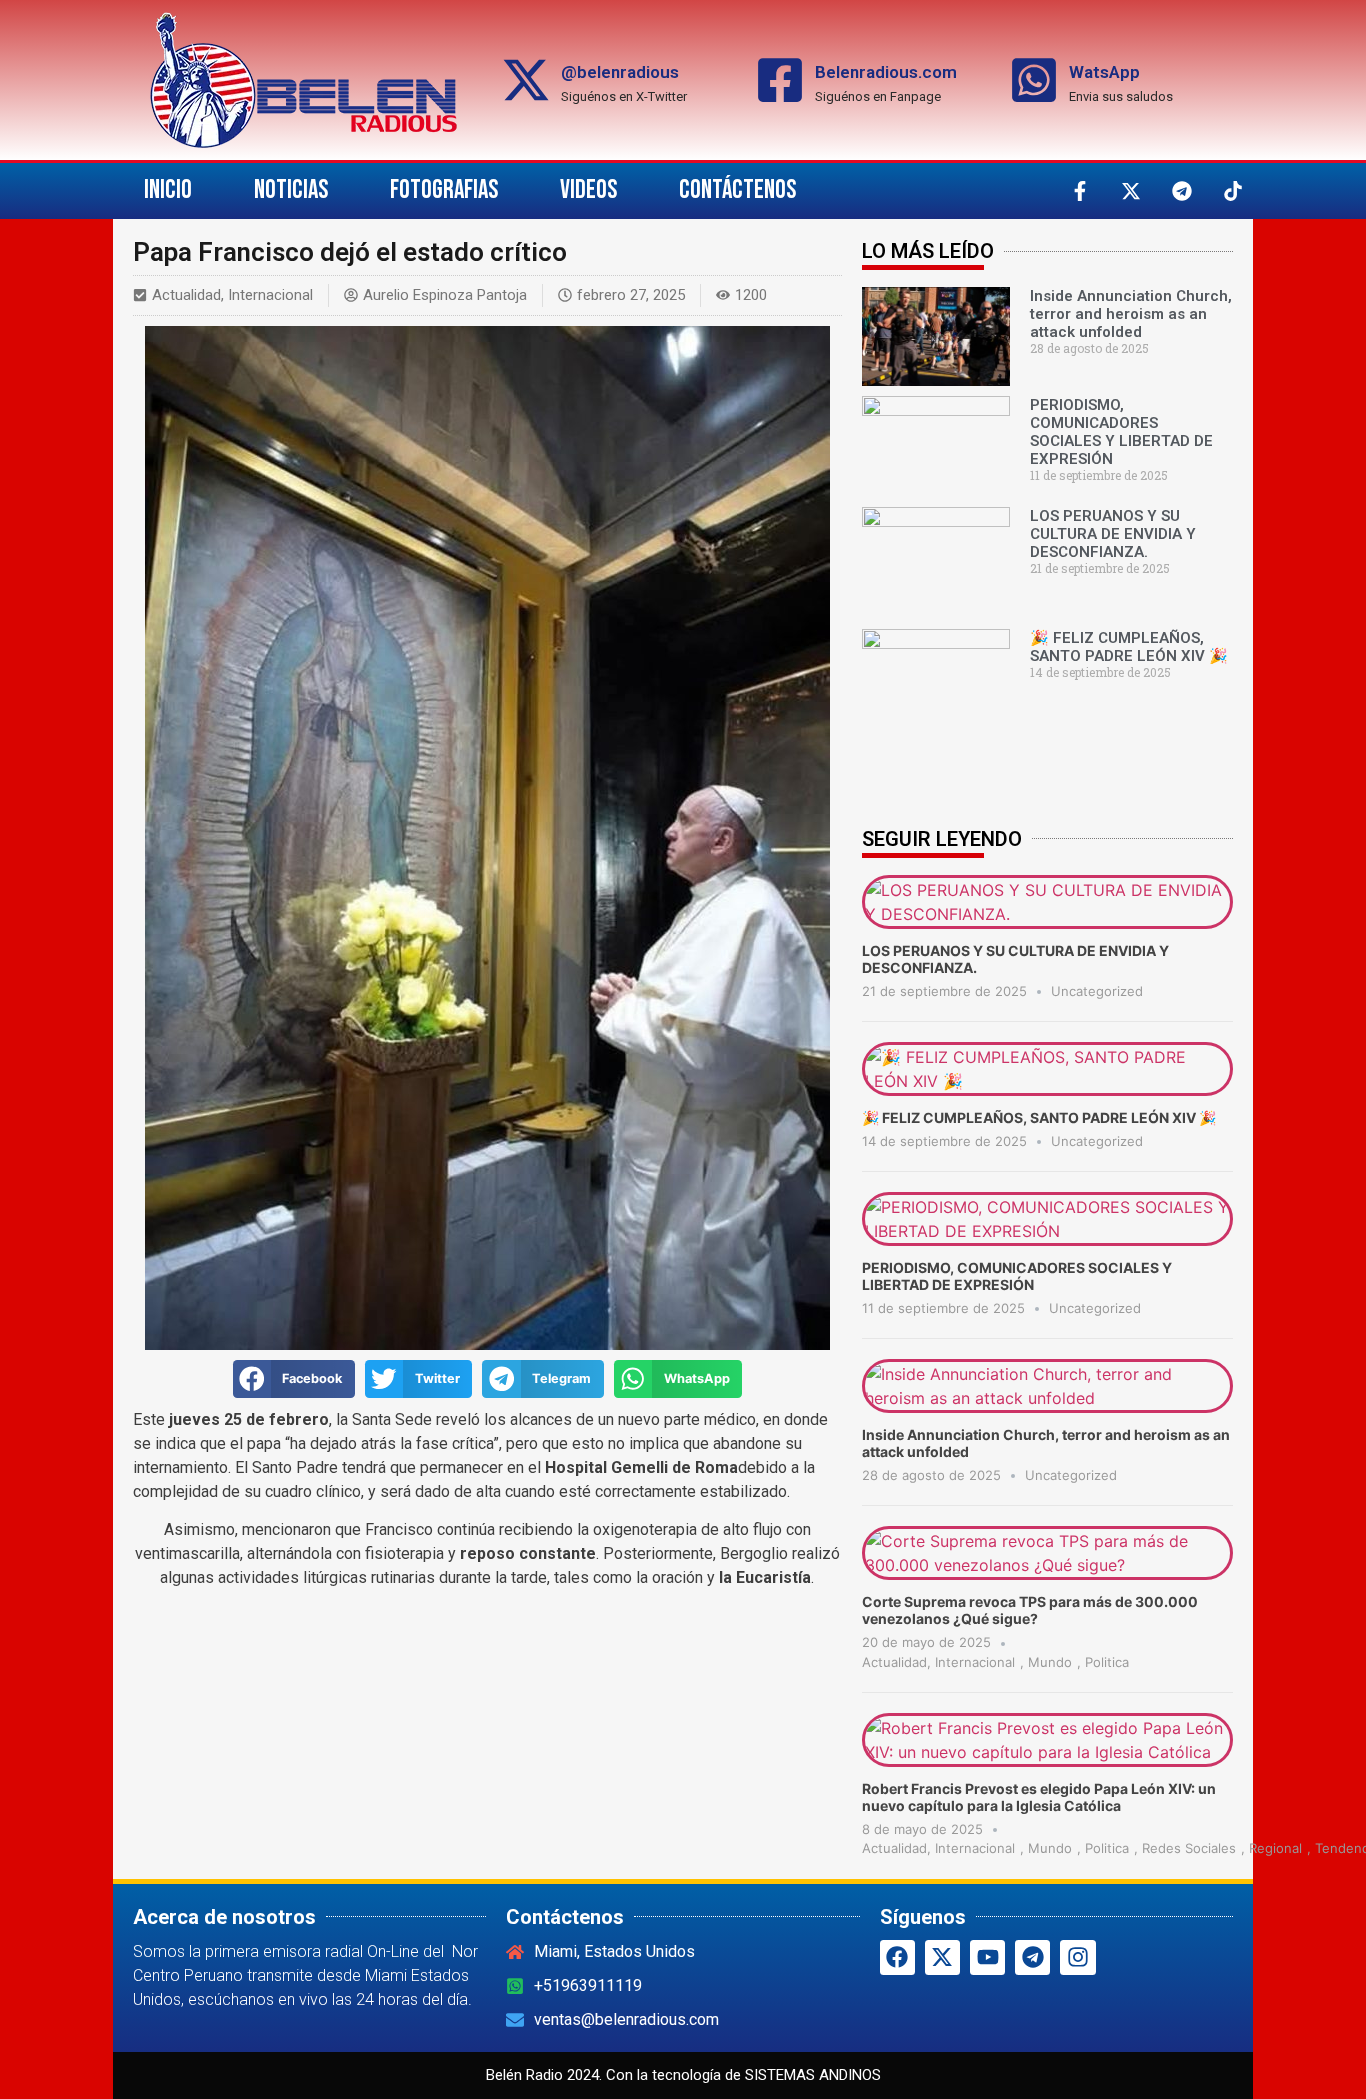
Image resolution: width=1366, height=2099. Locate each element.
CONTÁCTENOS (737, 190)
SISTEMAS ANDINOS (813, 2075)
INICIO (168, 190)
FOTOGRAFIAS (444, 190)
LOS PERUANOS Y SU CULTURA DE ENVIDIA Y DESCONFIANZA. (1113, 534)
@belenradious (620, 72)
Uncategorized (1097, 991)
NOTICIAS (291, 190)
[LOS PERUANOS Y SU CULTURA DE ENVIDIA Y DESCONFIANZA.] (1047, 923)
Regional (1275, 1848)
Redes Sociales (1189, 1848)
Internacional (270, 295)
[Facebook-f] (1080, 191)
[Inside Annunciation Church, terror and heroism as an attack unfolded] (1047, 1407)
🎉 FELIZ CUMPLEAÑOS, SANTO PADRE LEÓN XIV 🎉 (1129, 647)
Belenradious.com (886, 72)
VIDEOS (588, 190)
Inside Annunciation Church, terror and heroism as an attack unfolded (1131, 314)
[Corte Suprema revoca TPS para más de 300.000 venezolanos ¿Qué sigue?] (1047, 1574)
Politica (1107, 1662)
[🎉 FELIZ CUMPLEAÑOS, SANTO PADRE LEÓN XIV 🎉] (1047, 1090)
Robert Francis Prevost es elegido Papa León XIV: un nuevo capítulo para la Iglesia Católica (1039, 1797)
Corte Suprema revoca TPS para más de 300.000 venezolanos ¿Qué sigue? (1030, 1610)
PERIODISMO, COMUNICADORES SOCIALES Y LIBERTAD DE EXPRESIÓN (1121, 432)
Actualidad (186, 295)
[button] (294, 1379)
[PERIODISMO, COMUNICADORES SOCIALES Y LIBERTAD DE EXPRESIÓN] (1047, 1240)
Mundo (1050, 1662)
